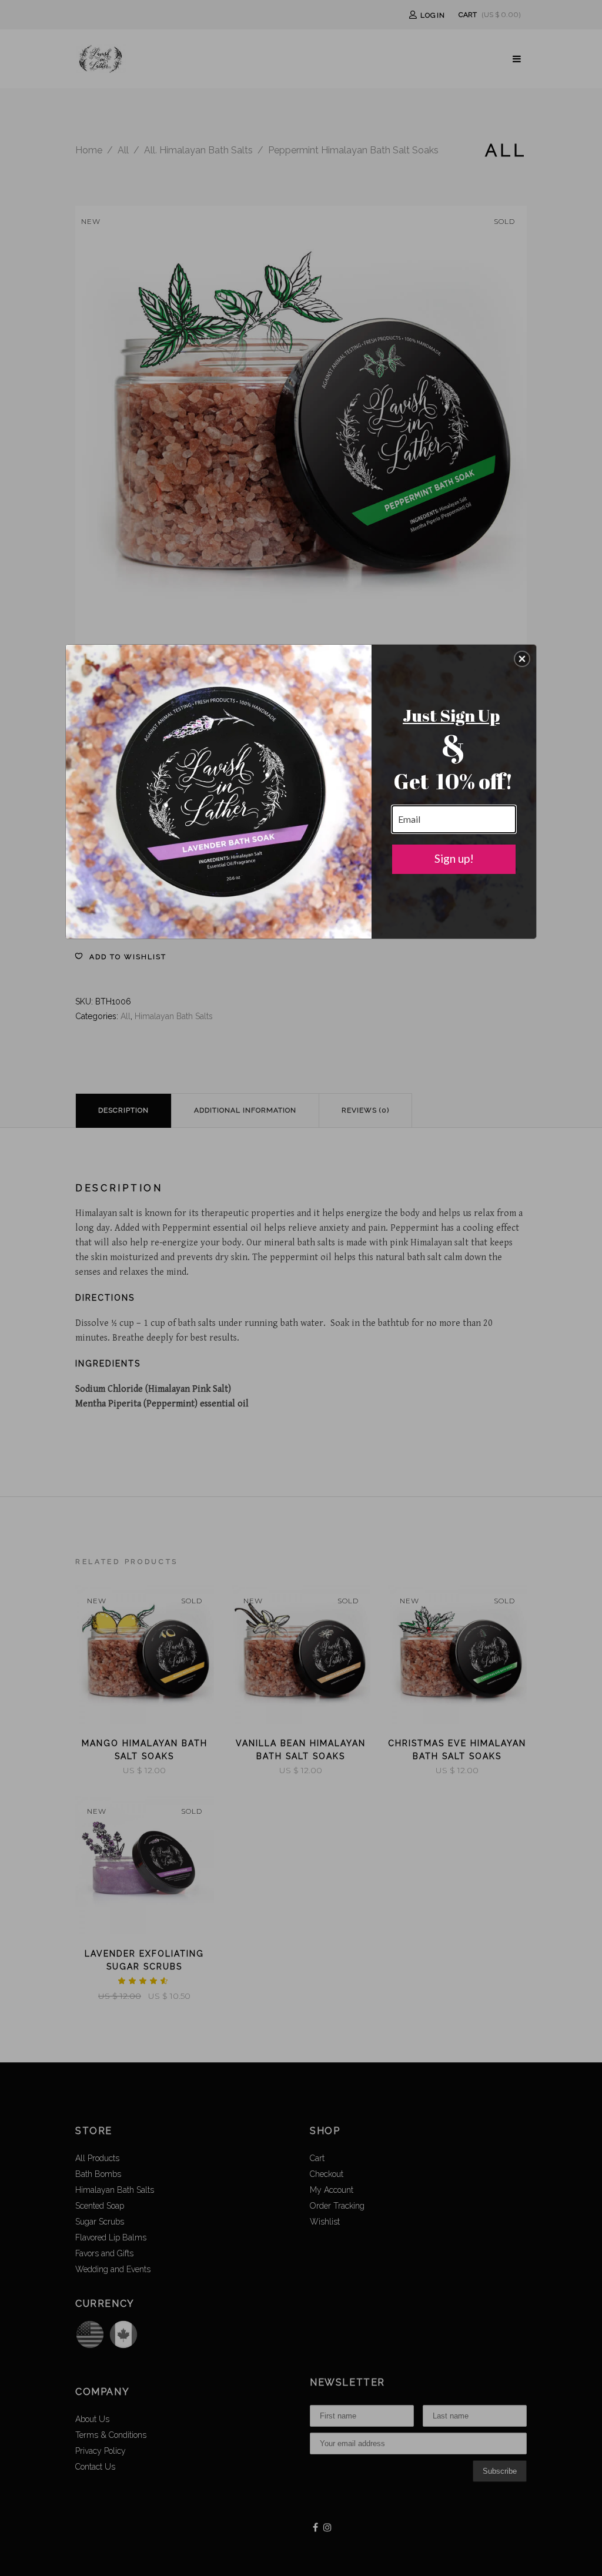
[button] (522, 659)
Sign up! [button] (454, 858)
